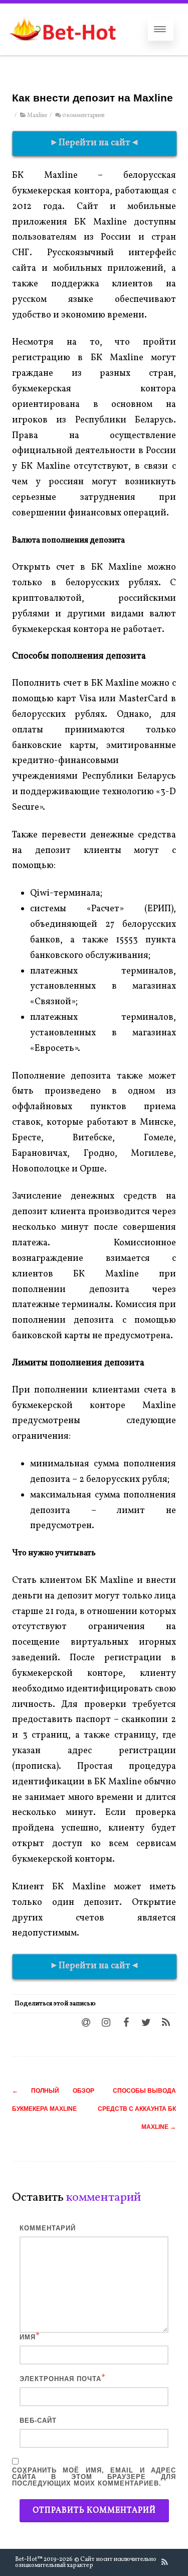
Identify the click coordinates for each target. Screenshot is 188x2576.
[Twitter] (146, 2022)
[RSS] (166, 2022)
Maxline (37, 116)
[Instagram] (106, 2022)
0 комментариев (83, 116)
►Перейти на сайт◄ (95, 143)
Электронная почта (60, 2379)
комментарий (48, 2228)
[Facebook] (126, 2022)
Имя (28, 2337)
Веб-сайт (38, 2421)
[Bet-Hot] (62, 50)
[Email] (86, 2022)
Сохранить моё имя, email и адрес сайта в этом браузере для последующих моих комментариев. (94, 2477)
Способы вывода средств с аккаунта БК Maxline (137, 2109)
